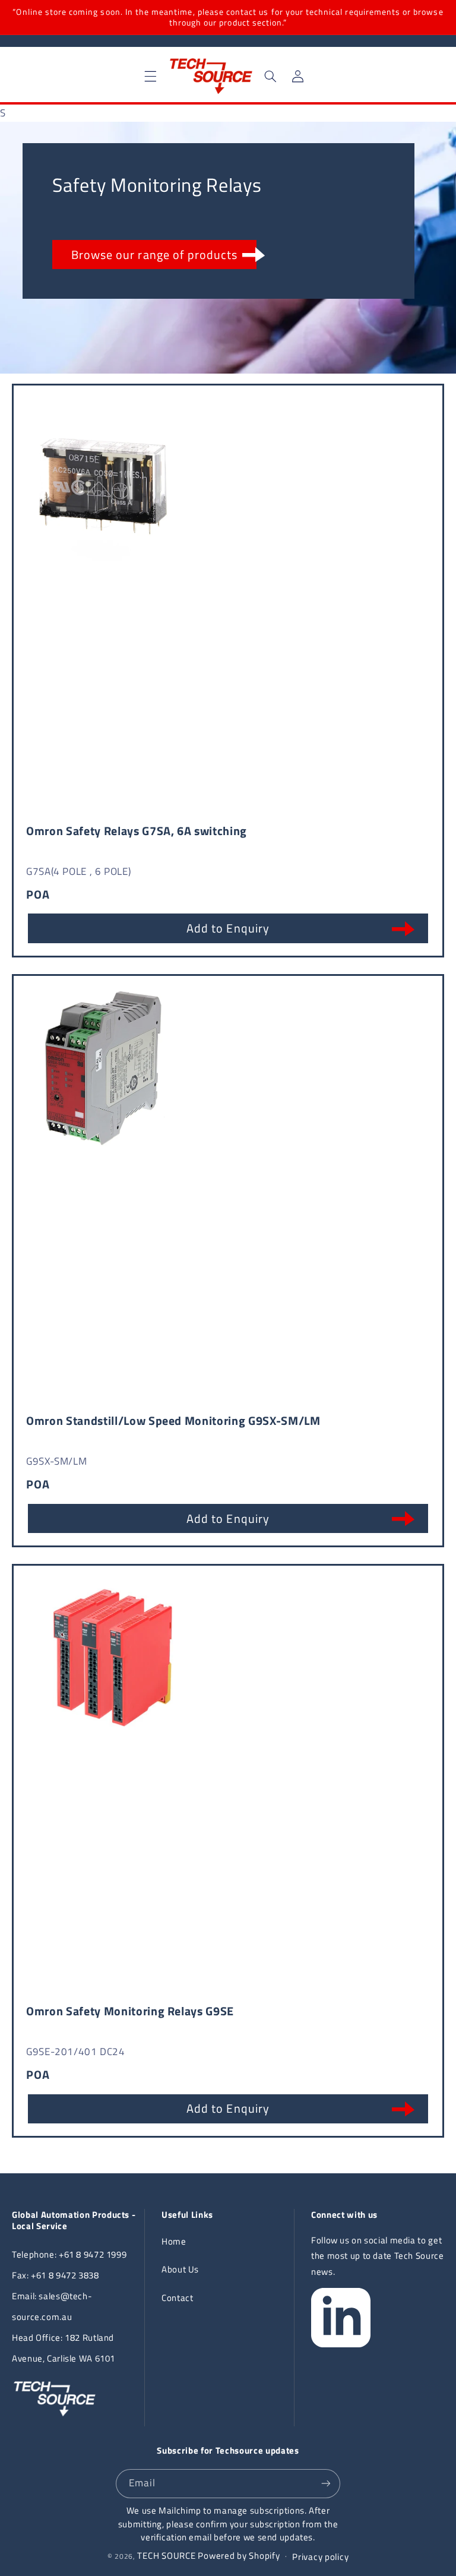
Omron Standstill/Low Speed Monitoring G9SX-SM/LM (173, 1420)
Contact (177, 2298)
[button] (151, 76)
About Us (180, 2269)
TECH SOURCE (166, 2556)
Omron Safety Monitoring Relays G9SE (130, 2011)
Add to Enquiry (228, 928)
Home (174, 2241)
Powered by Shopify (239, 2556)
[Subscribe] (326, 2484)
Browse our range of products (154, 255)
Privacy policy (320, 2557)
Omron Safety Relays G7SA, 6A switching (137, 831)
